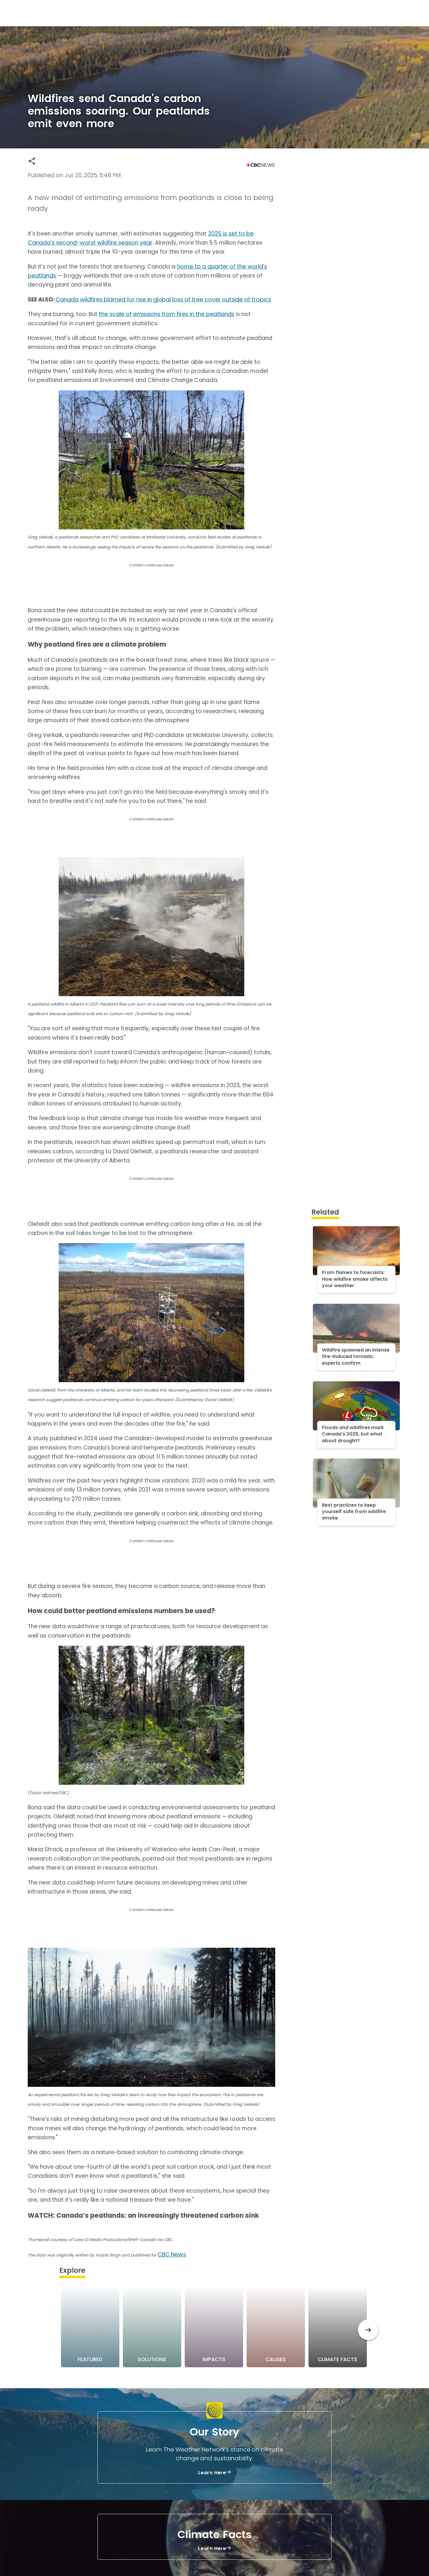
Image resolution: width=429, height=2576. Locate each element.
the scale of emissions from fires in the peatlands (167, 314)
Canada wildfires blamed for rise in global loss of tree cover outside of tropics (163, 300)
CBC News (172, 2255)
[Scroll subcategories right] (368, 2330)
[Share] (32, 161)
